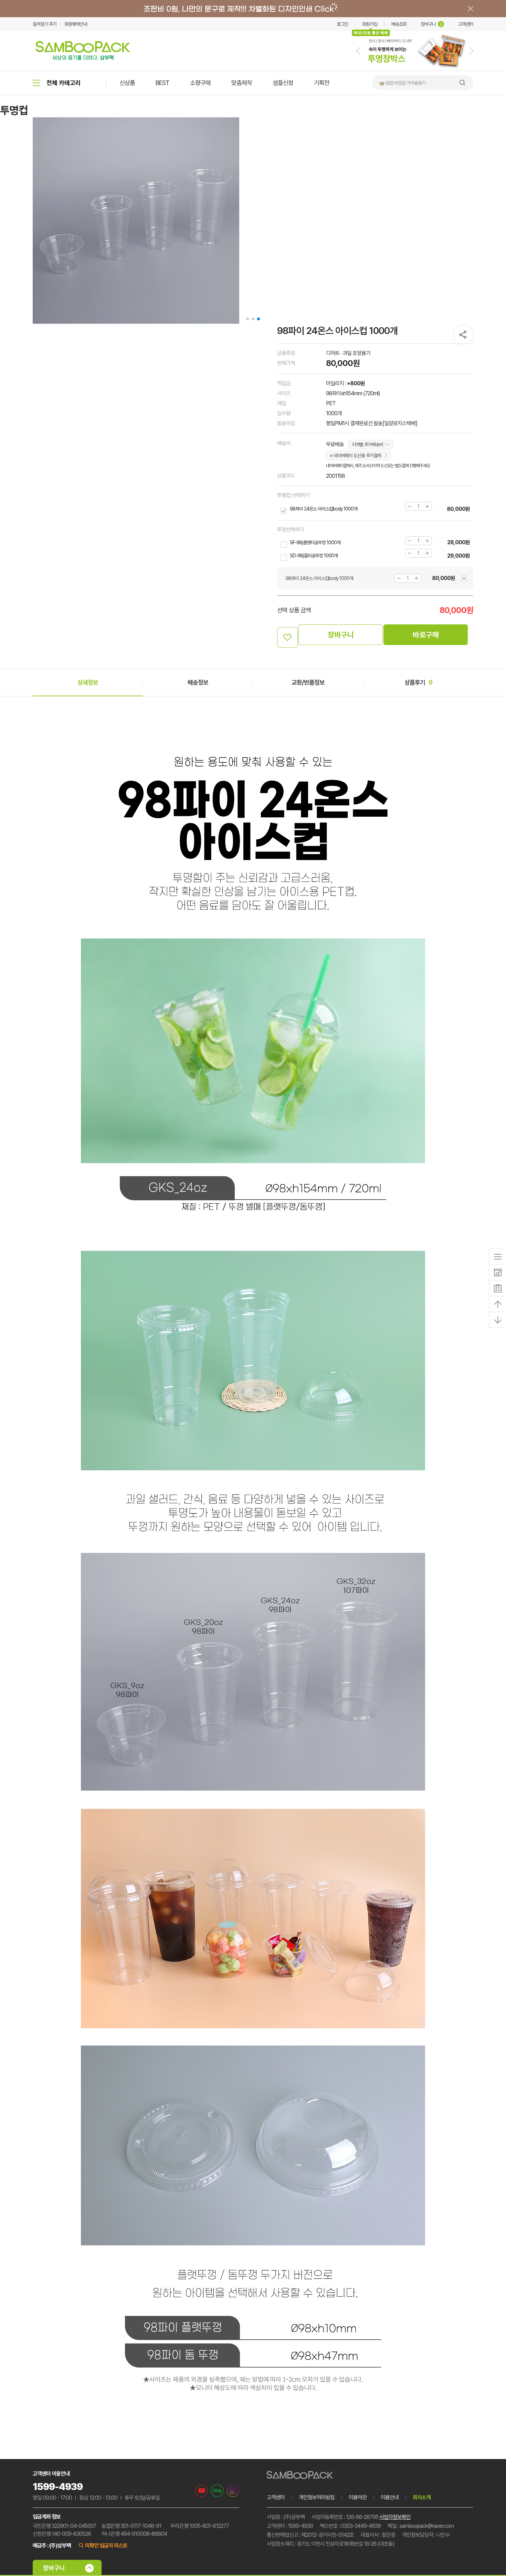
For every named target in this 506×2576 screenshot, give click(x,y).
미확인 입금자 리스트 (106, 2546)
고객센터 (466, 24)
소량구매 (200, 83)
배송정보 (198, 682)
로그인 (342, 24)
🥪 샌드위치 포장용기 (398, 83)
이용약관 (358, 2497)
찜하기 (287, 637)
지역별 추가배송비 (367, 444)
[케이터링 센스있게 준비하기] (415, 69)
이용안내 (390, 2497)
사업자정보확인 (395, 2517)
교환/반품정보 (308, 682)
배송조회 (399, 24)
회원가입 (370, 24)
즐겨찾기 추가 (45, 24)
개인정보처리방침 (317, 2497)
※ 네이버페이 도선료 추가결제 (355, 455)
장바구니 (431, 24)
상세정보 (88, 682)
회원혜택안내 (76, 24)
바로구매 (426, 635)
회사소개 (422, 2497)
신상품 (127, 83)
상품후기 (418, 682)
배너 (253, 9)
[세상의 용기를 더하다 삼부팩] (83, 58)
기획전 (322, 83)
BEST (162, 83)
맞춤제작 (242, 83)
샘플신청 (283, 83)
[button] (358, 51)
